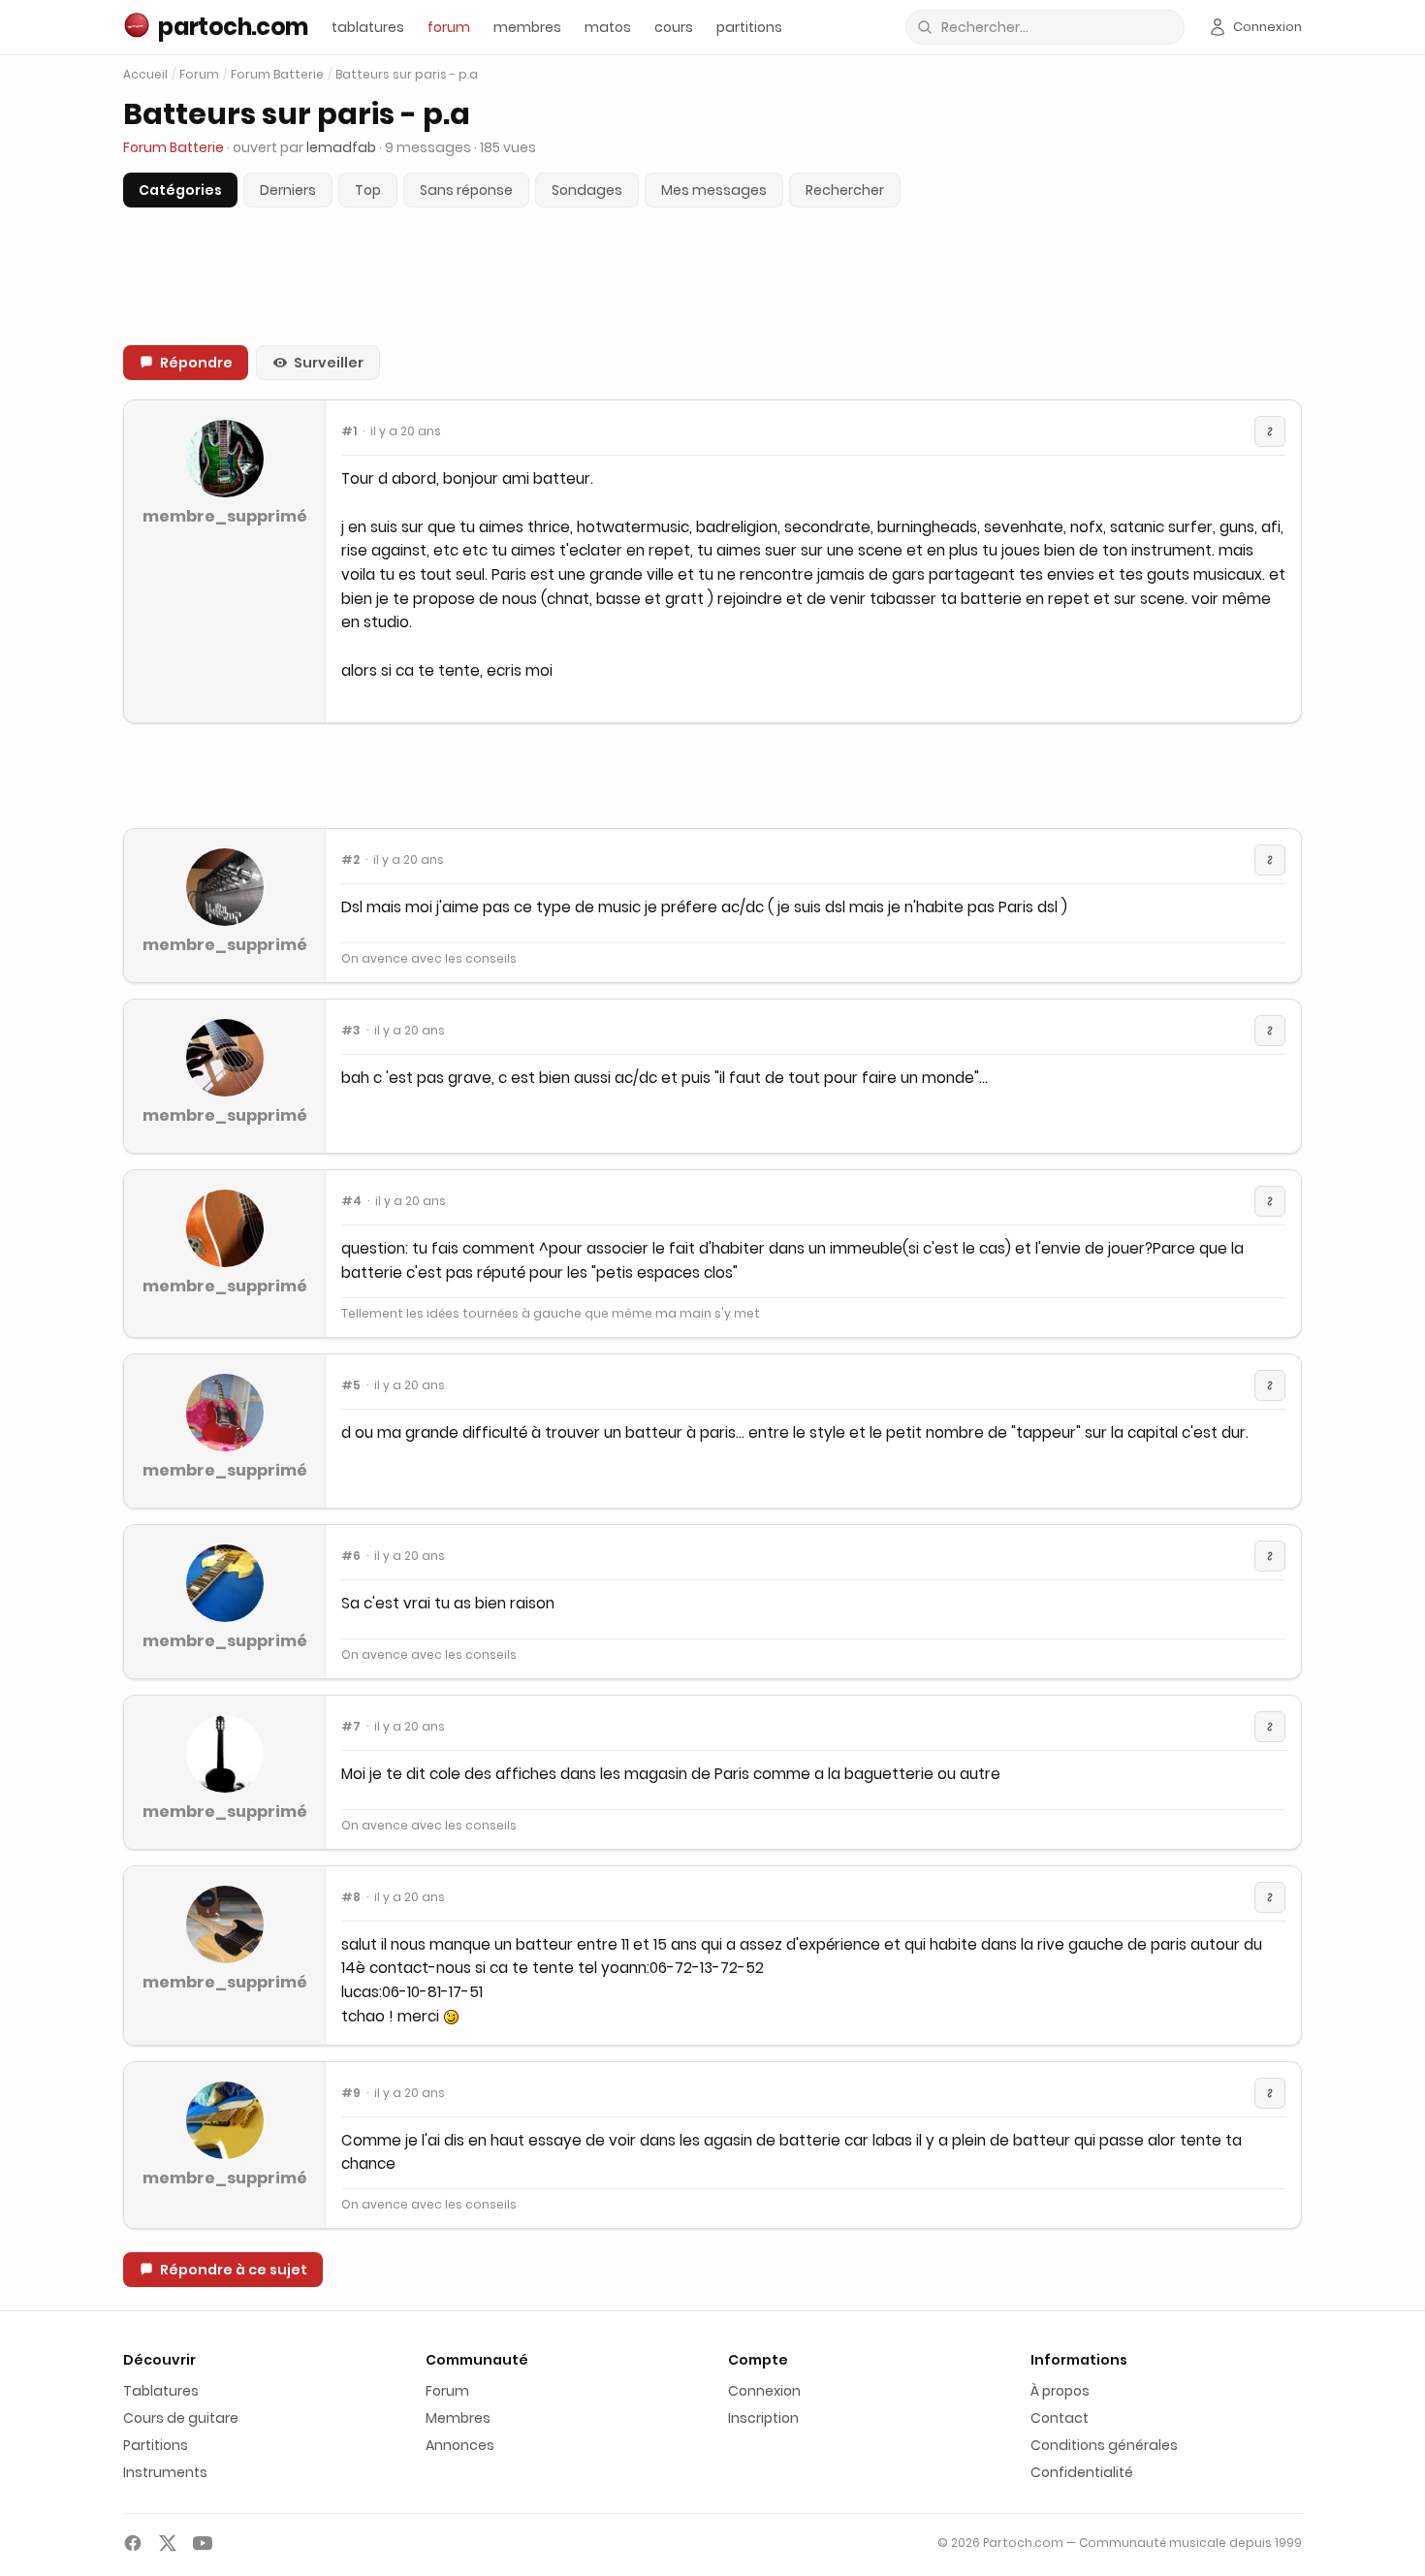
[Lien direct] (1270, 431)
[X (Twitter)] (168, 2543)
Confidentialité (1082, 2472)
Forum (199, 75)
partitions (749, 27)
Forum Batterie (277, 75)
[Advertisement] (712, 776)
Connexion (764, 2391)
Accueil (145, 74)
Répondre (196, 363)
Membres (458, 2418)
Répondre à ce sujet (234, 2270)
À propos (1060, 2391)
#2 (350, 860)
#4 (351, 1201)
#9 (351, 2093)
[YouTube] (203, 2543)
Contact (1060, 2418)
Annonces (460, 2445)
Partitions (156, 2445)
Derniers (288, 190)
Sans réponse (466, 190)
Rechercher (845, 190)
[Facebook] (133, 2543)
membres (527, 27)
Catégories (180, 190)
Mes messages (714, 190)
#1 (349, 431)
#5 (351, 1385)
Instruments (165, 2472)
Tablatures (161, 2391)
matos (608, 27)
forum (449, 27)
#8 (351, 1897)
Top (368, 190)
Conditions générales (1104, 2445)
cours (674, 27)
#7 (351, 1727)
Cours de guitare (181, 2418)
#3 (351, 1031)
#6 (351, 1556)
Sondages (587, 190)
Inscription (763, 2418)
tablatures (368, 27)
